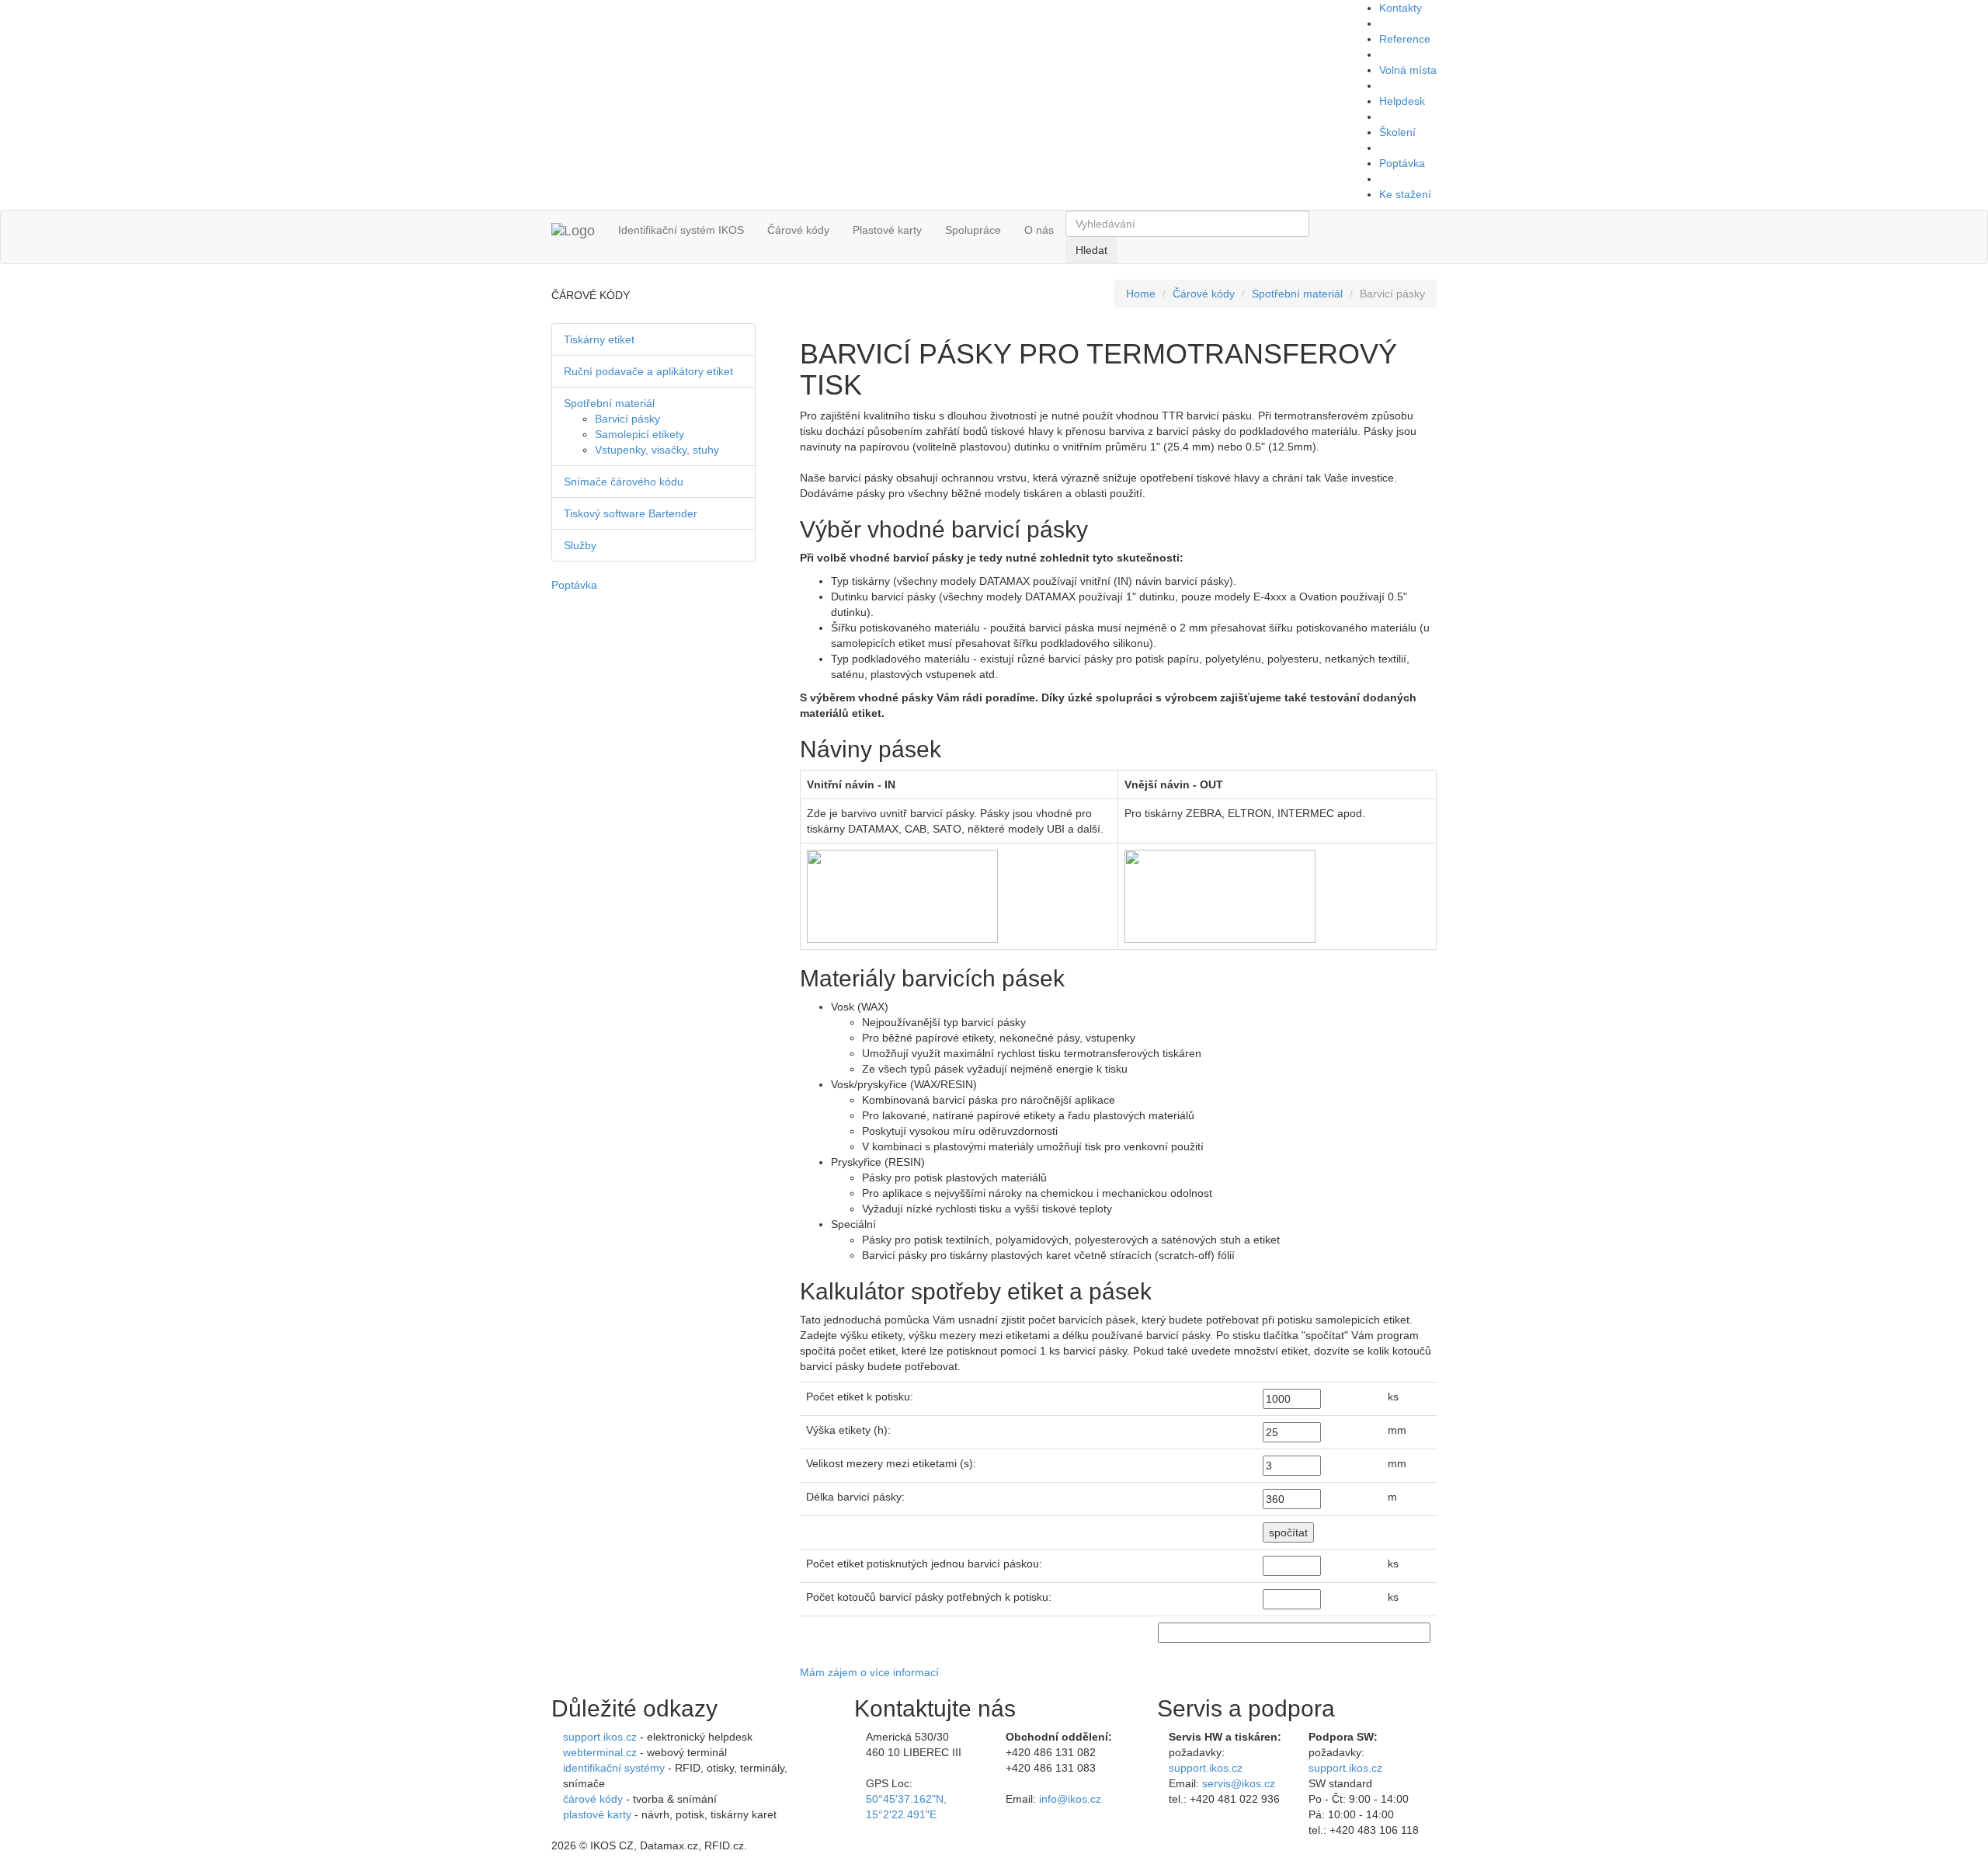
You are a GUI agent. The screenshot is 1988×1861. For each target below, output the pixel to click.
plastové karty (597, 1814)
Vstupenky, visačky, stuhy (657, 450)
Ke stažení (1405, 194)
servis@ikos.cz (1239, 1783)
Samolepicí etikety (639, 434)
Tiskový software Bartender (631, 513)
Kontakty (1401, 8)
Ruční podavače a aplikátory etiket (648, 371)
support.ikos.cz (600, 1737)
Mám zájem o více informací (869, 1672)
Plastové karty (887, 230)
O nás (1039, 230)
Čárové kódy (798, 230)
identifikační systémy (614, 1768)
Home (1141, 294)
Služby (580, 545)
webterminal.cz (600, 1752)
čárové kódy (593, 1799)
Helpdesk (1402, 101)
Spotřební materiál (1297, 294)
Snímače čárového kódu (624, 482)
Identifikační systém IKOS (681, 230)
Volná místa (1408, 70)
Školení (1397, 132)
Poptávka (1402, 163)
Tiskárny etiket (599, 339)
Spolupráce (973, 230)
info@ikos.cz (1070, 1799)
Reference (1405, 39)
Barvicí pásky (627, 419)
